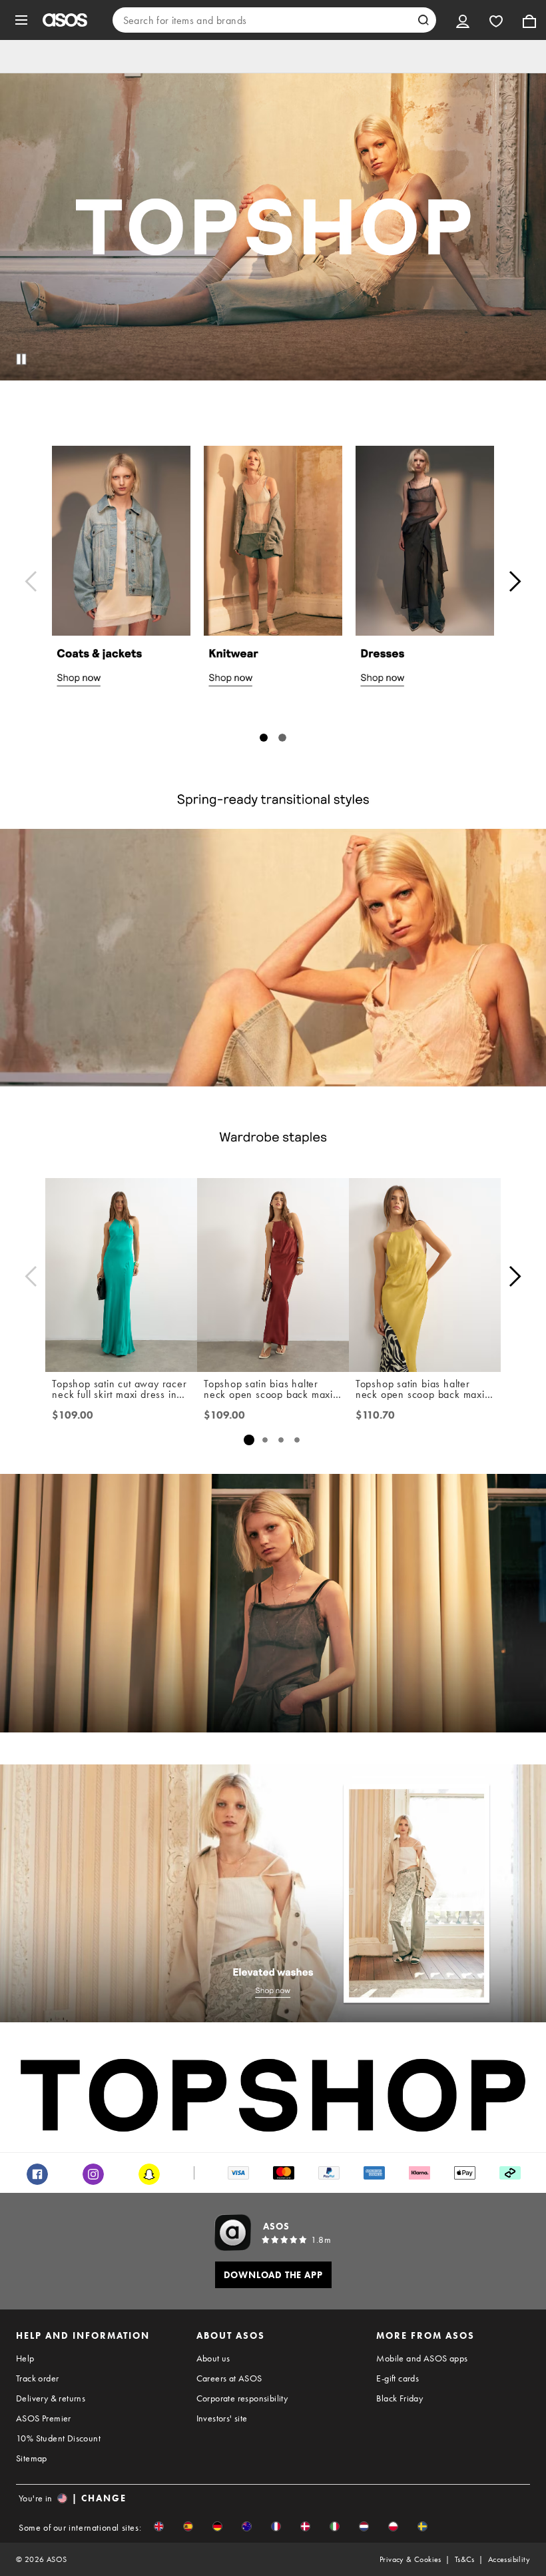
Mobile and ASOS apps (422, 2358)
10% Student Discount (58, 2438)
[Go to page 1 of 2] (264, 738)
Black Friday (400, 2398)
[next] (515, 581)
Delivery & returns (51, 2398)
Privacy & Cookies (410, 2559)
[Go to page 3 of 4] (281, 1440)
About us (213, 2358)
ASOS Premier (44, 2418)
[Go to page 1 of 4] (249, 1440)
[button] (159, 2526)
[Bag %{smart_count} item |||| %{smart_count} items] (529, 20)
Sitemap (32, 2458)
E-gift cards (398, 2378)
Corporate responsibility (242, 2398)
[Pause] (21, 359)
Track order (37, 2378)
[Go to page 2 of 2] (282, 738)
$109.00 (73, 1415)
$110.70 (375, 1415)
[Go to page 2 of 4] (265, 1440)
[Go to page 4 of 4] (297, 1440)
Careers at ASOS (229, 2378)
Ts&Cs (465, 2559)
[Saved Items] (496, 20)
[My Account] (463, 20)
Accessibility (509, 2559)
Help (25, 2358)
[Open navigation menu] (21, 20)
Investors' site (222, 2418)
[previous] (31, 581)
